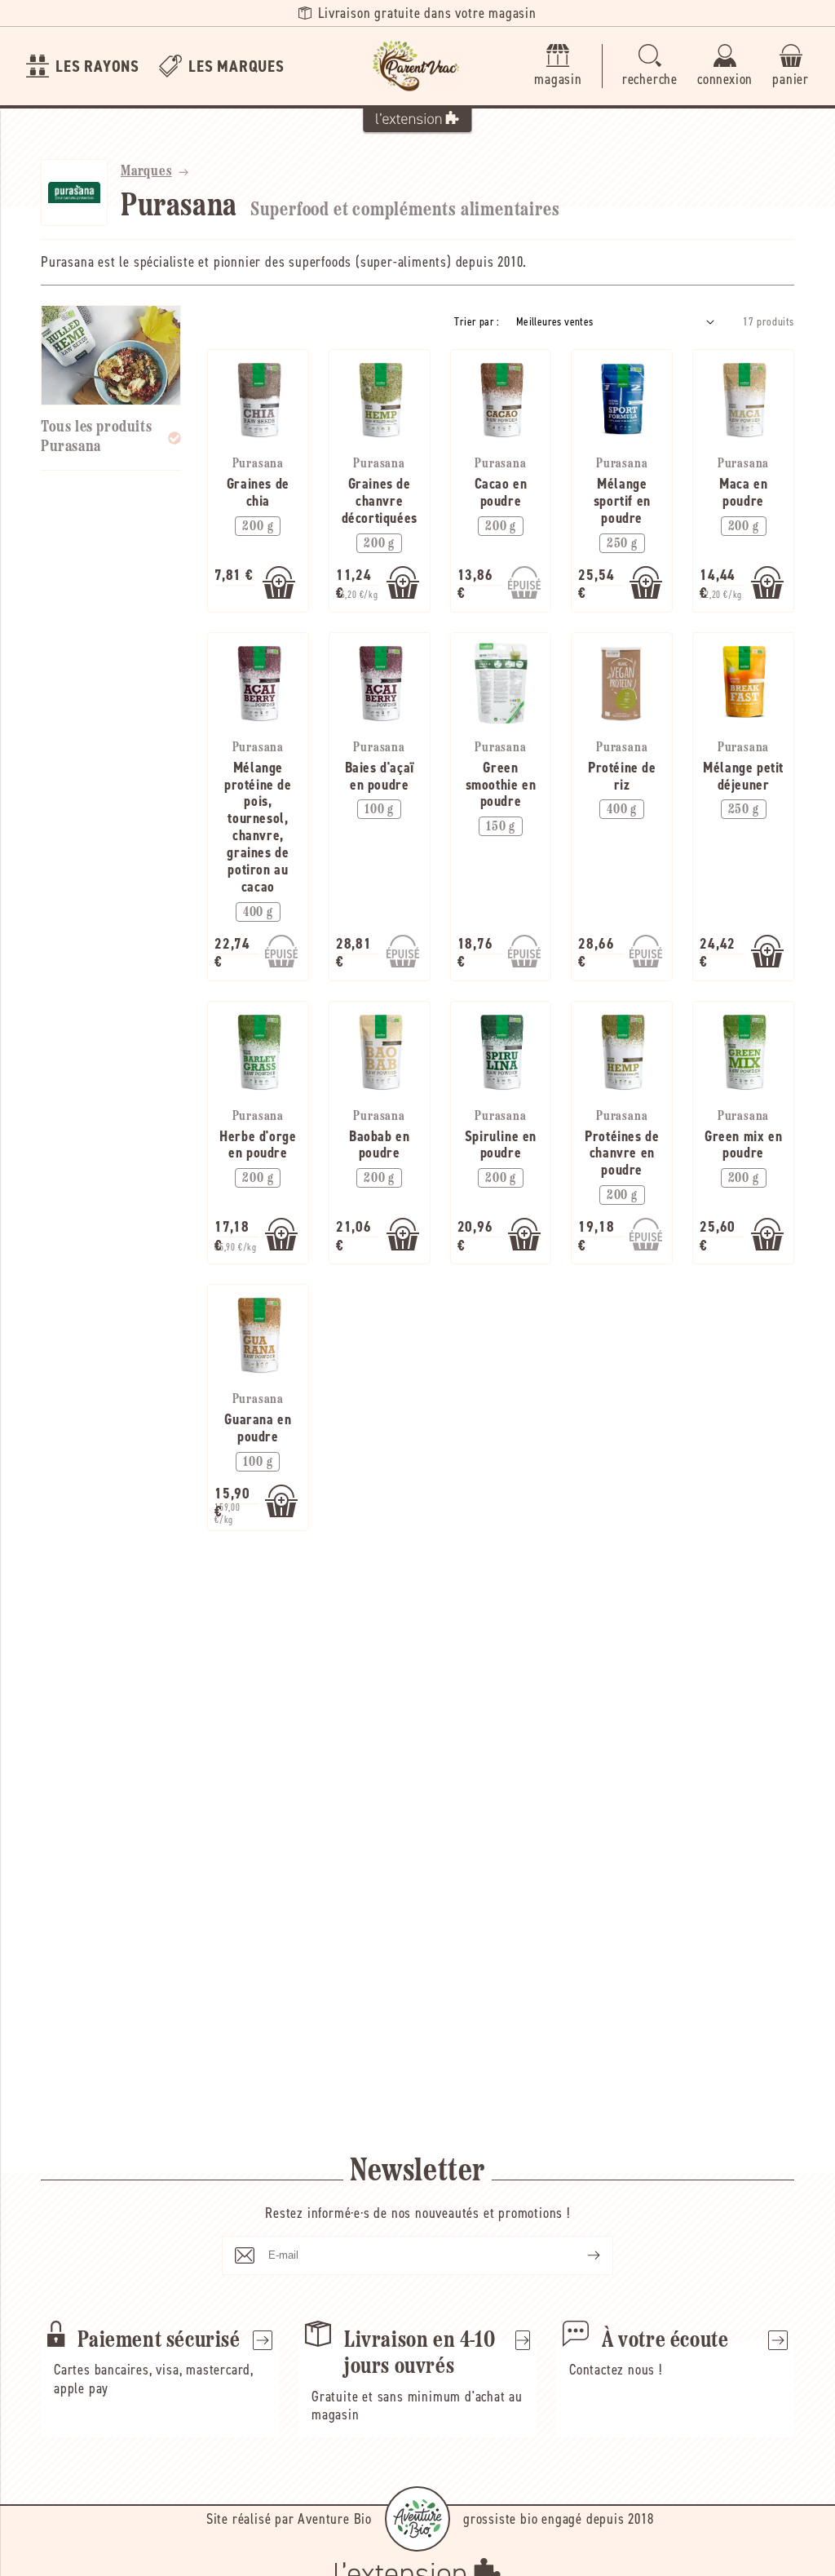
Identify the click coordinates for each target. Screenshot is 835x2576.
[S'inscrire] (581, 2255)
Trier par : (477, 322)
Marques (146, 172)
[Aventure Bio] (417, 2519)
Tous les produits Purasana (96, 437)
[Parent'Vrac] (417, 66)
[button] (650, 66)
